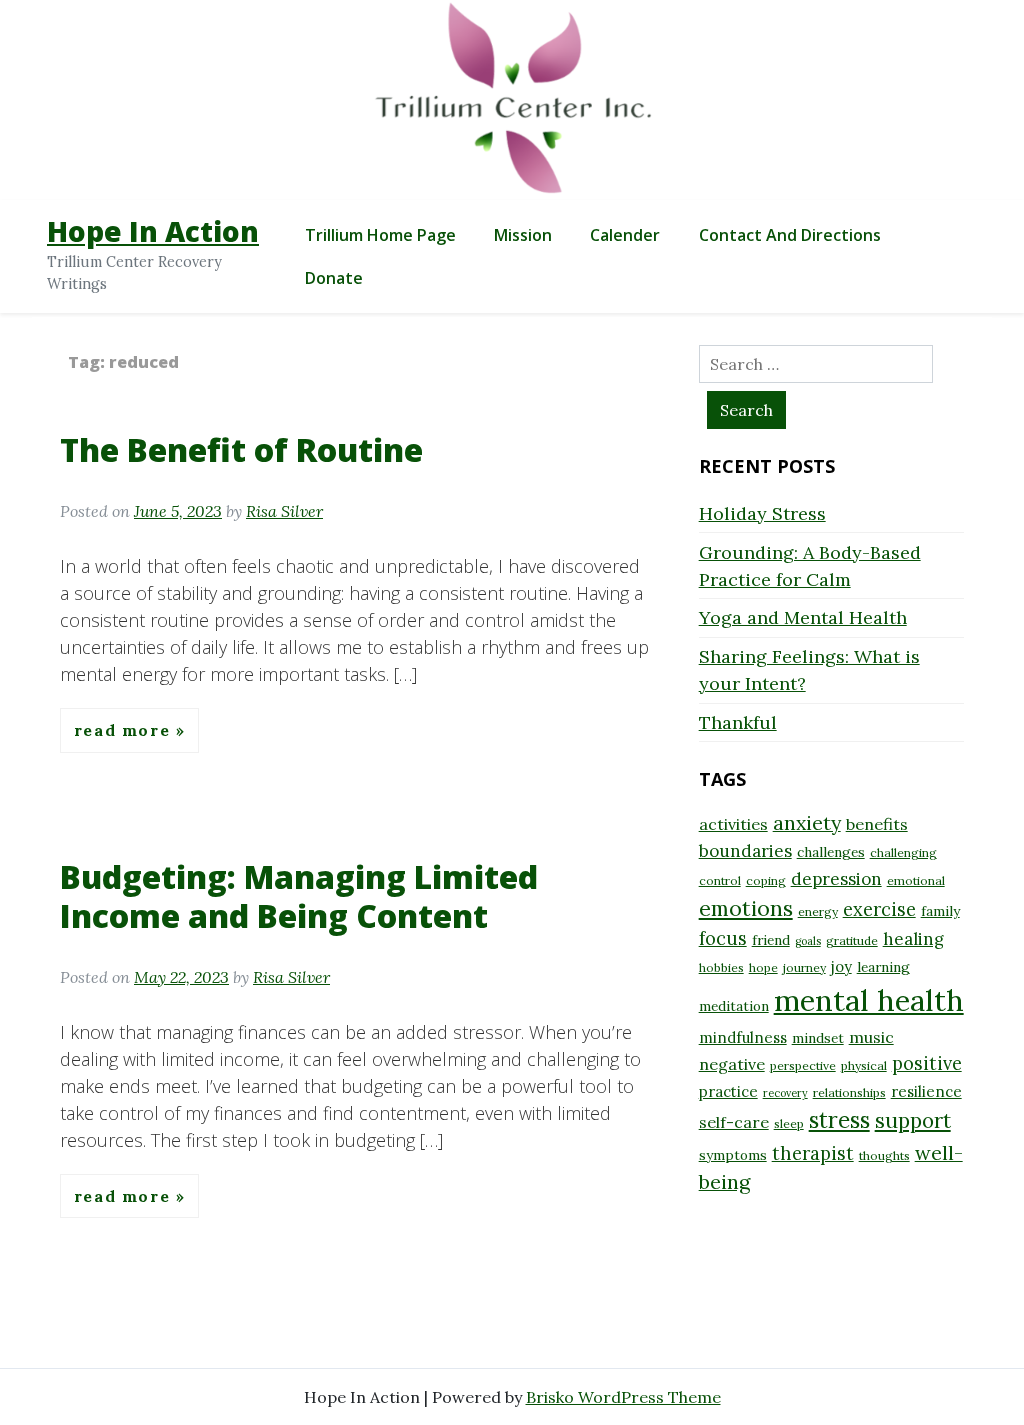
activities (733, 824)
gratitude (852, 940)
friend (771, 940)
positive (927, 1063)
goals (808, 941)
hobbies (721, 967)
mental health (869, 1000)
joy (841, 966)
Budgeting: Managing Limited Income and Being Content (299, 895)
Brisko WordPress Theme (623, 1397)
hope (763, 967)
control (720, 880)
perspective (803, 1065)
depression (836, 879)
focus (723, 938)
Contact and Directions (790, 235)
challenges (831, 852)
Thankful (738, 722)
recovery (785, 1093)
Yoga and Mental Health (803, 617)
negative (732, 1064)
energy (818, 911)
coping (766, 880)
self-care (734, 1122)
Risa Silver (284, 511)
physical (864, 1065)
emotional (916, 880)
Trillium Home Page (380, 235)
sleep (789, 1123)
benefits (877, 824)
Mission (523, 235)
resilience (926, 1091)
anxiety (807, 822)
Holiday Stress (762, 513)
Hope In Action (153, 231)
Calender (625, 235)
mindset (818, 1038)
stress (839, 1120)
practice (728, 1091)
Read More (125, 730)
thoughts (884, 1155)
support (913, 1120)
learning (883, 967)
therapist (813, 1153)
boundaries (745, 851)
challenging (903, 852)
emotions (746, 908)
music (871, 1037)
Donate (334, 278)
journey (804, 967)
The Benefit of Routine (241, 449)
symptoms (733, 1155)
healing (913, 939)
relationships (849, 1092)
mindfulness (743, 1037)
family (940, 911)
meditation (734, 1006)
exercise (879, 909)
